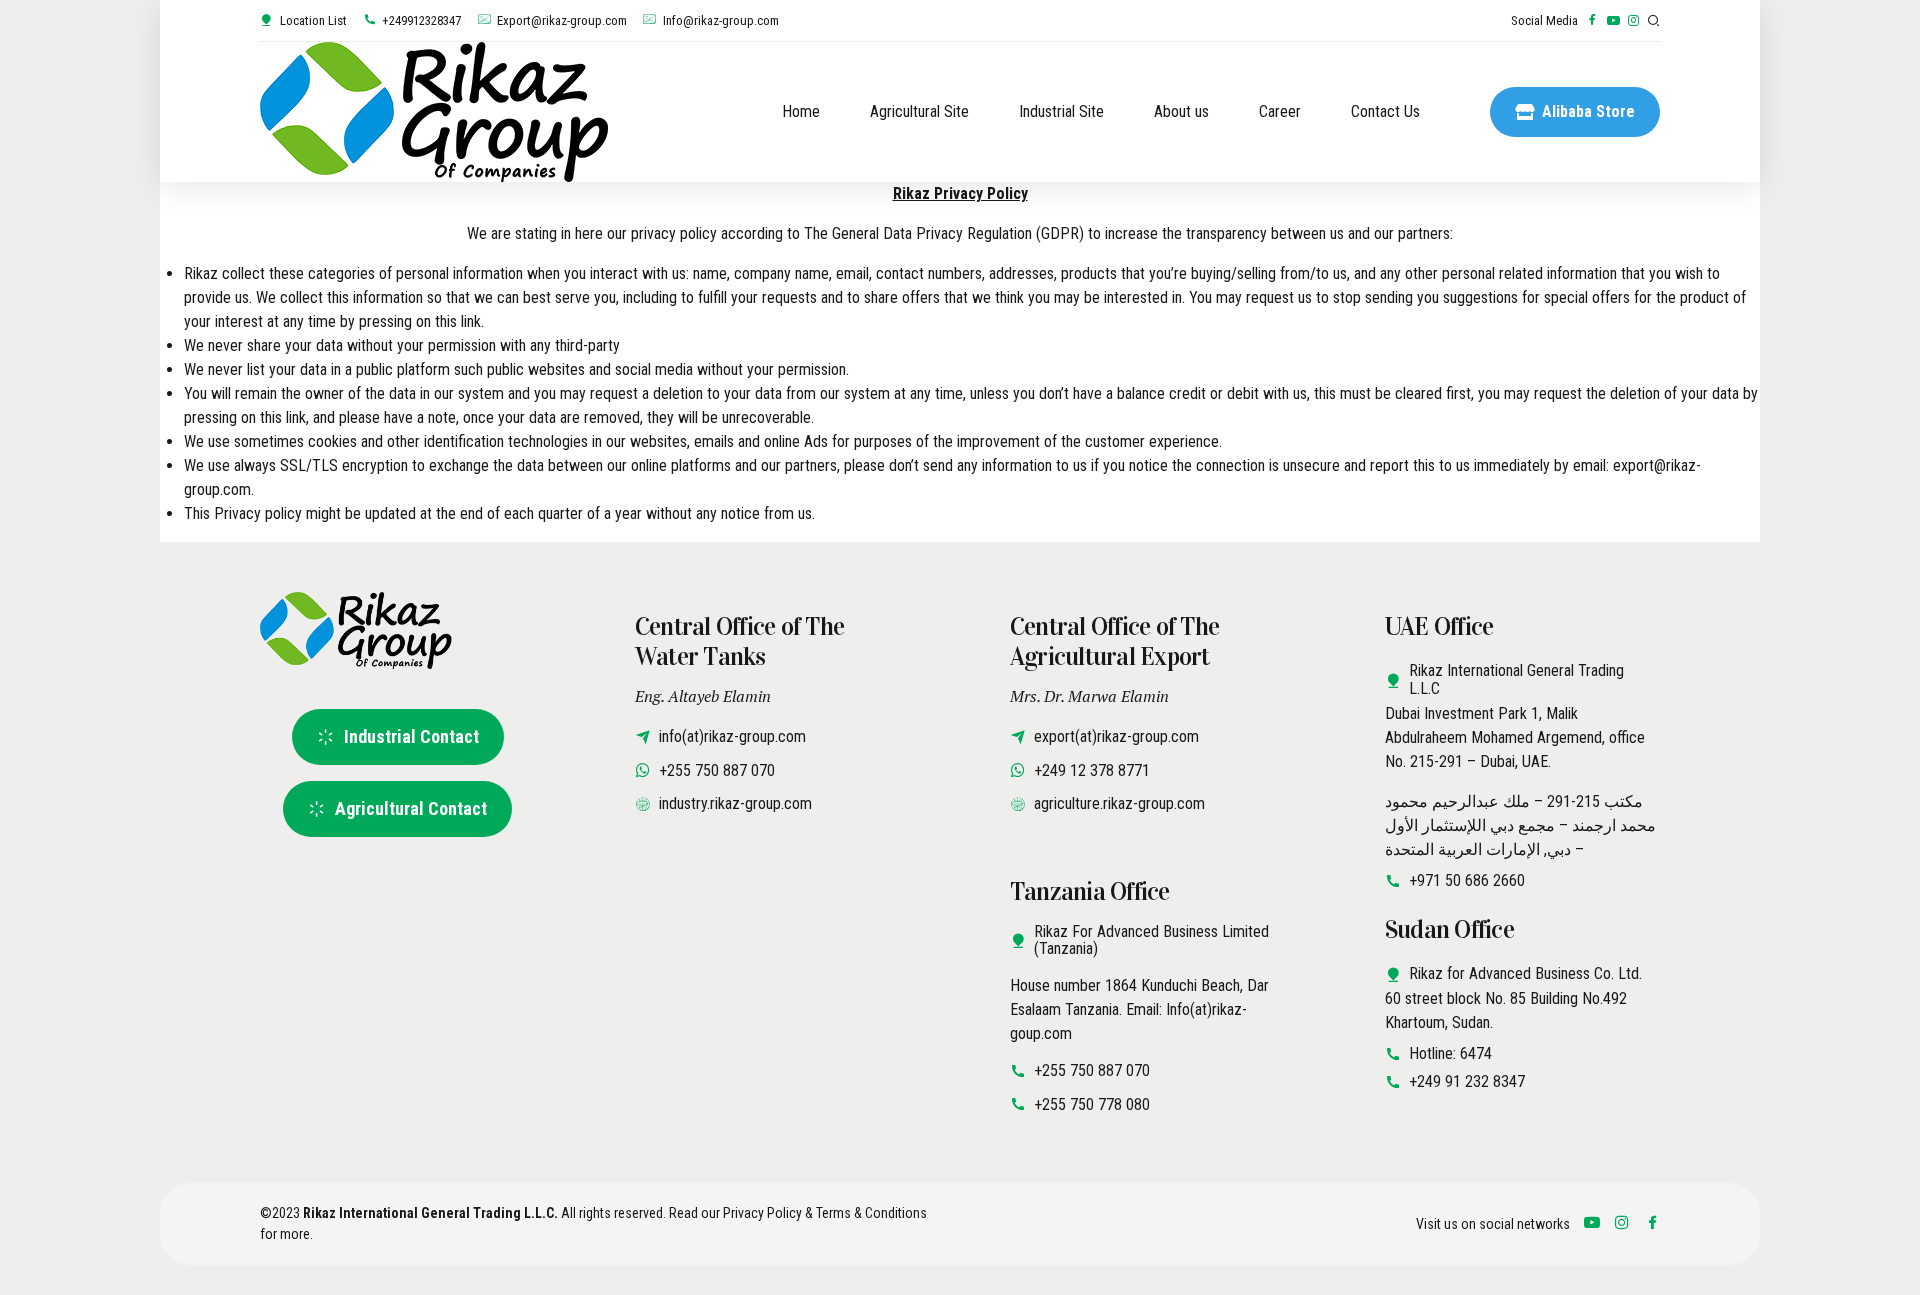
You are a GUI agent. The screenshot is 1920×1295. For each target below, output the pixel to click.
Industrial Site (1061, 111)
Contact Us (1385, 111)
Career (1280, 111)
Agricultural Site (919, 111)
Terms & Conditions (871, 1213)
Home (801, 111)
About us (1181, 111)
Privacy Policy (762, 1213)
